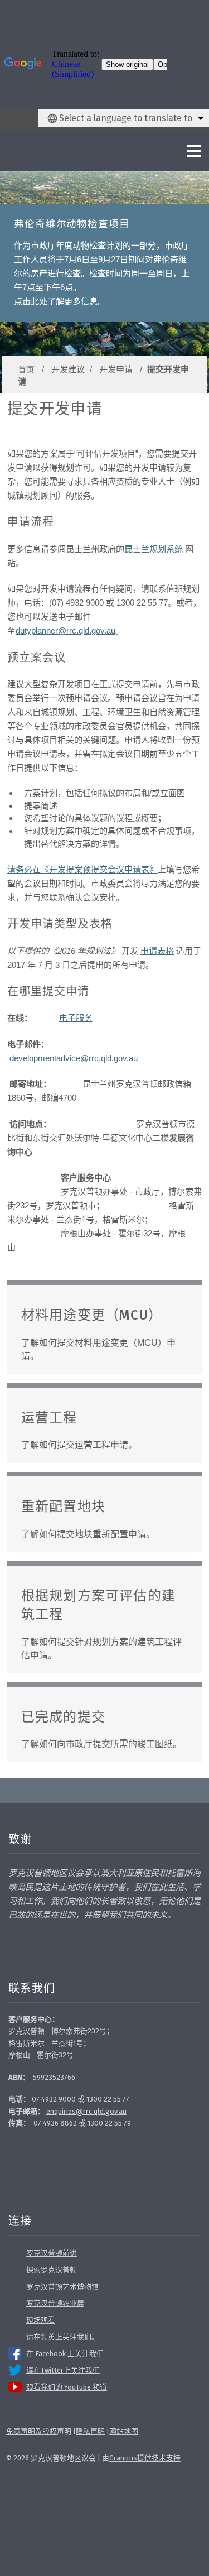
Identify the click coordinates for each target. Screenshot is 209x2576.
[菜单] (170, 151)
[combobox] (124, 118)
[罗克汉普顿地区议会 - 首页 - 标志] (37, 151)
